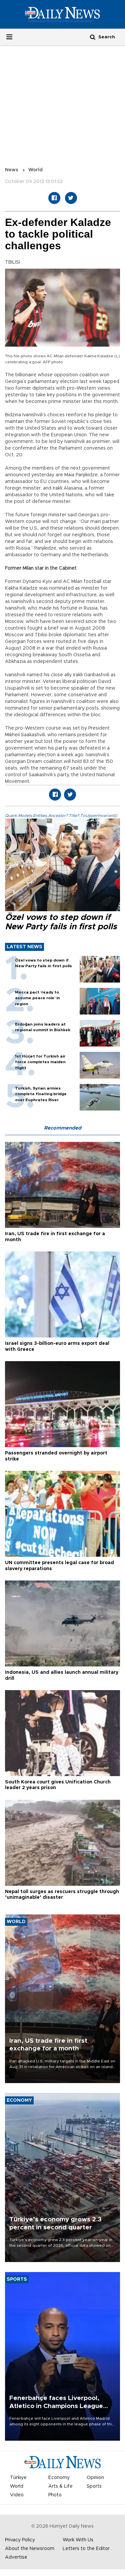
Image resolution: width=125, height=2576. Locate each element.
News (12, 170)
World (35, 170)
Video (17, 2495)
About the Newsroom (30, 2549)
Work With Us (78, 2540)
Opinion (95, 2478)
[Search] (93, 37)
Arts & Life (60, 2486)
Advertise (16, 2557)
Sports (94, 2486)
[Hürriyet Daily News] (62, 14)
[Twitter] (71, 198)
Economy (59, 2478)
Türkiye (18, 2478)
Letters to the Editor (86, 2549)
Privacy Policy (20, 2540)
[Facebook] (54, 198)
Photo (55, 2495)
